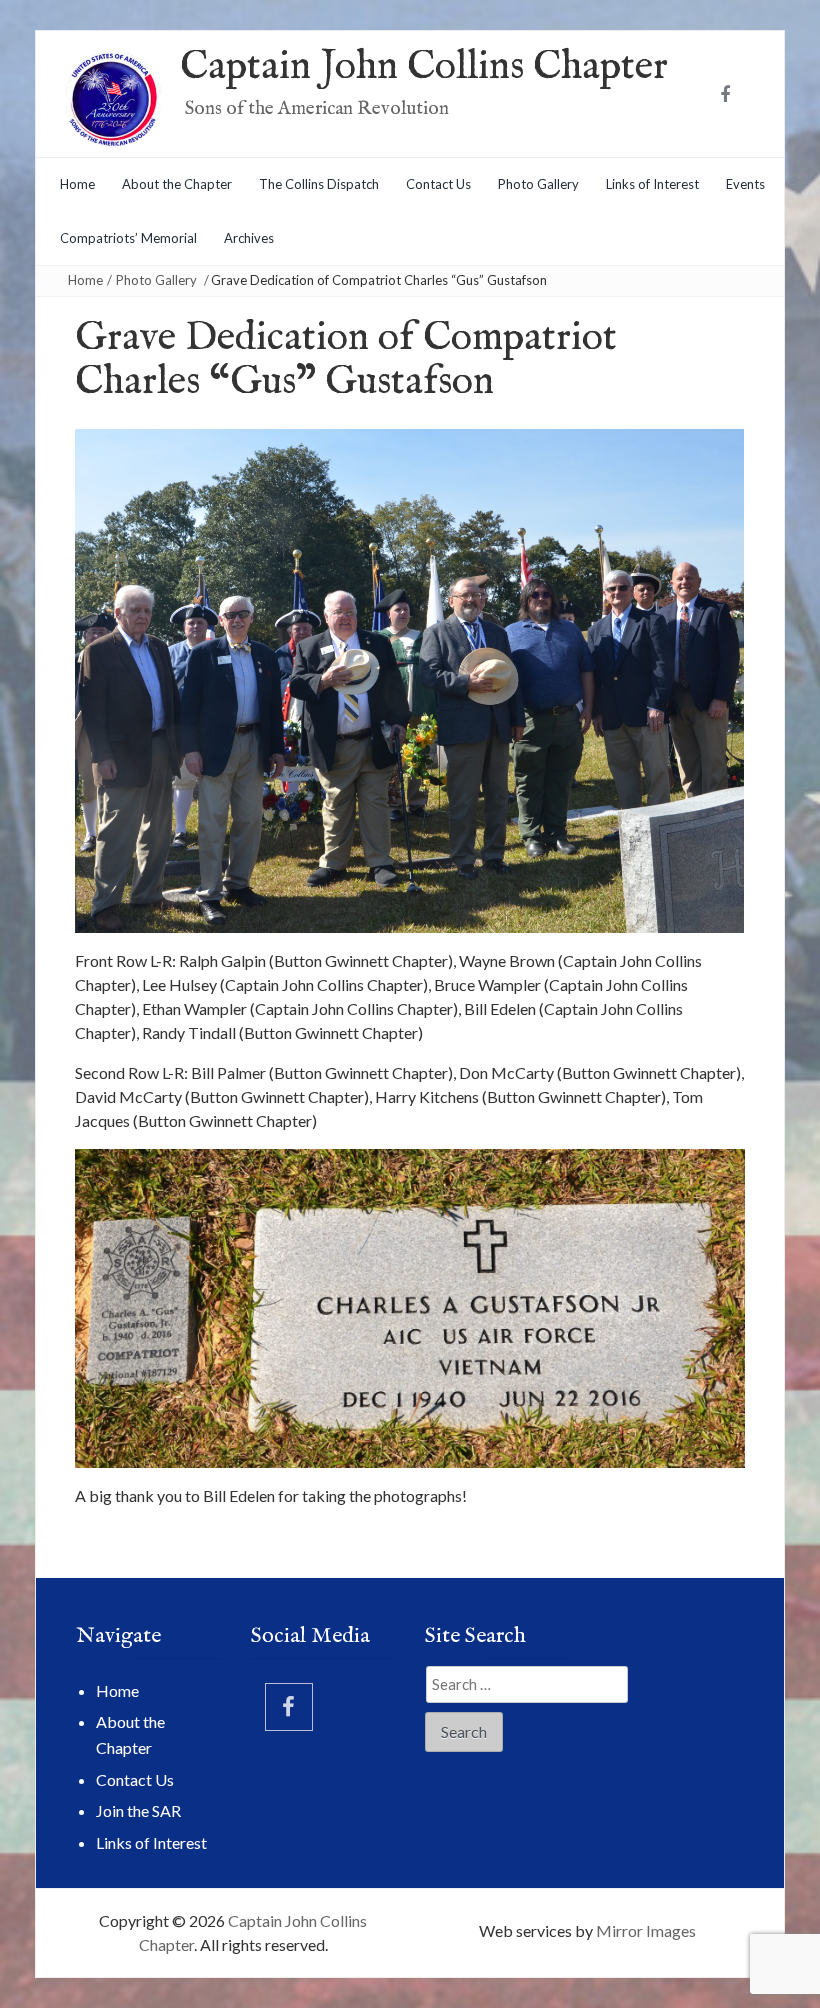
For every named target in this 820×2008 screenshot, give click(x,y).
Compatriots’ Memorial (128, 238)
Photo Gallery (538, 184)
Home (77, 184)
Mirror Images (646, 1930)
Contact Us (438, 184)
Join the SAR (138, 1810)
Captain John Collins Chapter (424, 67)
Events (745, 184)
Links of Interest (652, 184)
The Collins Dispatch (319, 184)
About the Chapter (177, 184)
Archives (249, 238)
